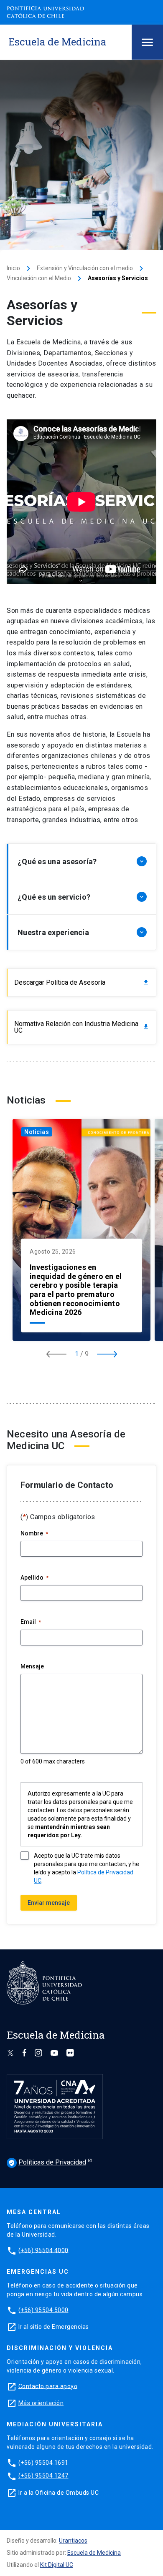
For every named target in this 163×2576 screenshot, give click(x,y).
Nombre (34, 1533)
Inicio (13, 268)
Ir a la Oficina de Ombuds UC (59, 2492)
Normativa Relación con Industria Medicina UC (82, 1027)
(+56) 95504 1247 (43, 2476)
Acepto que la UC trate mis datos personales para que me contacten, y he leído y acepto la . (87, 1868)
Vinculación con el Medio (39, 278)
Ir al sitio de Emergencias (54, 2326)
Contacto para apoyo (48, 2386)
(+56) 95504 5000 (43, 2310)
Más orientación (41, 2403)
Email (31, 1622)
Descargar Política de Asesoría (82, 982)
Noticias (37, 1132)
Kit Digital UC (57, 2565)
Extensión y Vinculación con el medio (85, 268)
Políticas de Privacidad (47, 2162)
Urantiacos (73, 2541)
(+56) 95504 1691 (43, 2462)
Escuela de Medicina (94, 2553)
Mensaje (32, 1666)
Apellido (34, 1578)
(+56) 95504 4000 (43, 2250)
